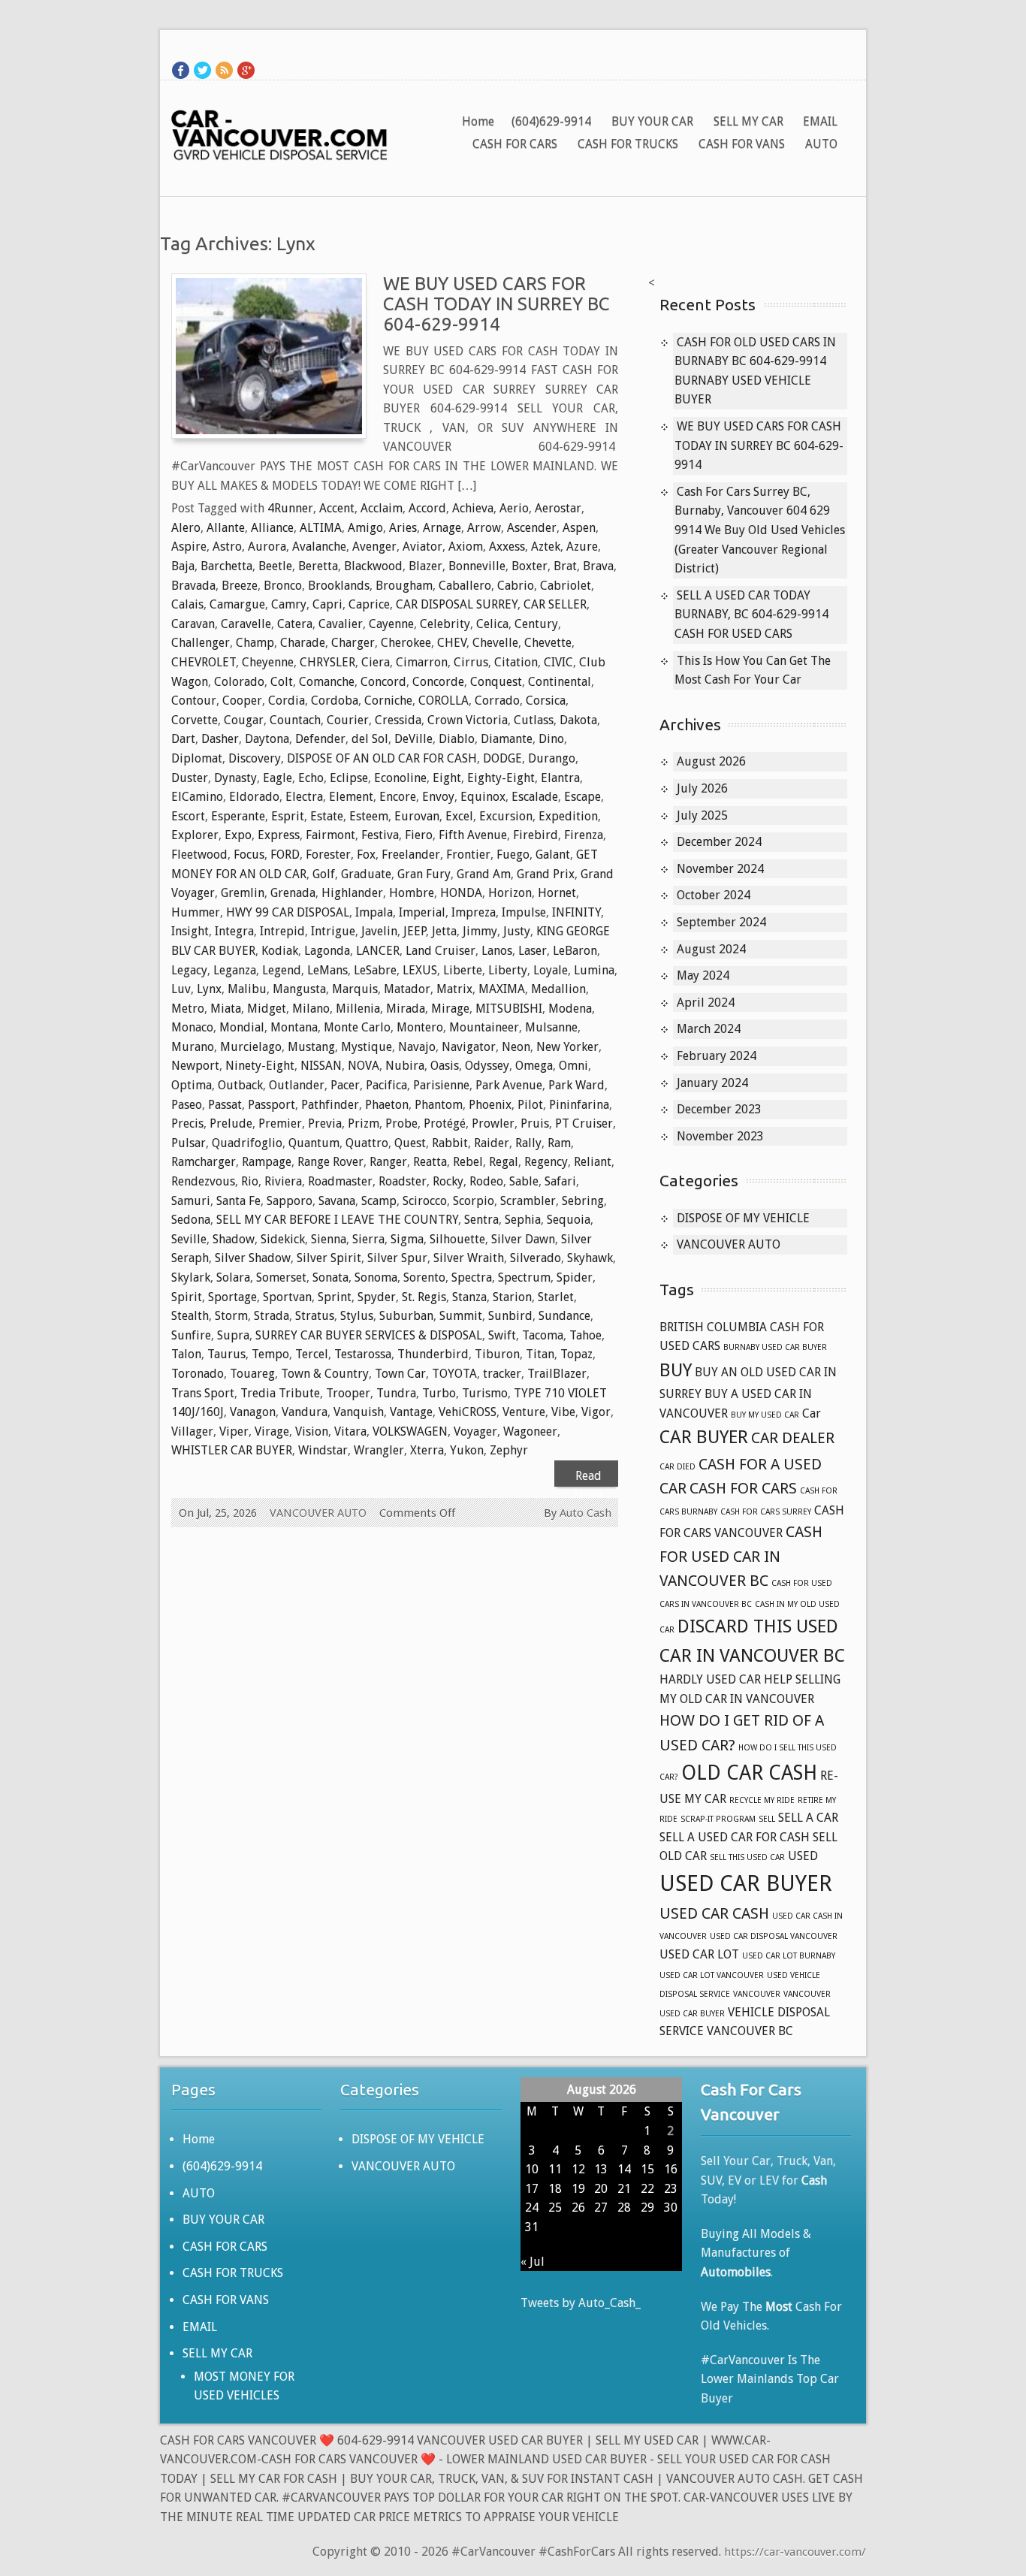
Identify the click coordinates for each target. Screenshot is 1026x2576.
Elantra (560, 778)
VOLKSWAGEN (410, 1431)
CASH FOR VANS (742, 144)
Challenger (201, 643)
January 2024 (712, 1083)
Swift (502, 1335)
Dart (183, 739)
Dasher (220, 739)
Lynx (209, 989)
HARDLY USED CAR (710, 1679)
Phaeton (387, 1105)
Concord (383, 682)
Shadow (234, 1239)
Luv (181, 989)
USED (803, 1856)
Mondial (242, 1027)
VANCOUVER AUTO (318, 1513)
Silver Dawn (523, 1239)
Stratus (315, 1316)
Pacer (345, 1085)
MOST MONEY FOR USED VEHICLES (244, 2386)
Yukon (467, 1450)
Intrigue (333, 931)
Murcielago (251, 1047)
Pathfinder (330, 1105)
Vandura (305, 1412)
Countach (295, 720)
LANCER (378, 951)
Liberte (463, 970)
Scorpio (474, 1201)
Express (279, 835)
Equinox (483, 797)
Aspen (579, 528)
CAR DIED (677, 1467)
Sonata (330, 1277)
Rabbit (450, 1143)
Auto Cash (585, 1513)
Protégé (445, 1123)
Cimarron (422, 662)
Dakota (578, 720)
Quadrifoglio (247, 1143)
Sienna (329, 1239)
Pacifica (386, 1085)
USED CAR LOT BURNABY (789, 1956)
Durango (552, 758)
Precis (187, 1123)
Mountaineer (484, 1027)
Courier (348, 720)
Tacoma (543, 1335)
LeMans (327, 970)
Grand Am (484, 874)
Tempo (270, 1354)
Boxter (530, 566)
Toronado (198, 1374)
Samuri (191, 1201)
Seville (189, 1239)
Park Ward (576, 1085)
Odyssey (487, 1066)
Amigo (365, 528)
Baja (183, 566)
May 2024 (703, 975)
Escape (582, 797)
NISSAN (321, 1066)
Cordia (287, 701)
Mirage (450, 1009)
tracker (502, 1374)
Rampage (267, 1162)
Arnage (442, 528)
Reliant (593, 1162)
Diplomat (197, 758)
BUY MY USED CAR (765, 1415)
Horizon (510, 893)
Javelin (379, 931)
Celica (492, 624)
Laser (533, 951)
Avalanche (319, 547)
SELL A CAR (808, 1818)
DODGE (502, 758)
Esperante (238, 816)
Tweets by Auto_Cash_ (581, 2303)
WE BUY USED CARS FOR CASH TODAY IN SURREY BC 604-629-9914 (496, 304)
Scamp (379, 1201)
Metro (188, 1009)
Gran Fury (424, 874)
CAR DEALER (793, 1438)
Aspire (189, 547)
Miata (226, 1009)
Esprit (288, 816)
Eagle (278, 778)
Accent (337, 508)
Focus (249, 855)
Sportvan (287, 1297)
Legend (282, 970)
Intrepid (282, 931)
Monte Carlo (357, 1027)
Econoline (400, 778)
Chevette (548, 643)
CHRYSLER (327, 662)
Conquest (496, 682)
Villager (192, 1431)
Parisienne (441, 1085)
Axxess (507, 547)
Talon (186, 1354)
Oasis (445, 1066)
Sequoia (569, 1220)
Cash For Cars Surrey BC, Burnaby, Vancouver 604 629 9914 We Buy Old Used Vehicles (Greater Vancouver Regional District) (760, 530)
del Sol (370, 739)
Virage (272, 1431)
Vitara (350, 1431)
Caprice (369, 604)
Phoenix (490, 1105)
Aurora (267, 547)
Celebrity (445, 624)
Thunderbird (433, 1354)
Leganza (235, 970)
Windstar (323, 1450)
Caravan (193, 624)
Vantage (411, 1412)
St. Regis (424, 1297)
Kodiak (280, 951)
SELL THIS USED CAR (747, 1857)
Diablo (457, 739)
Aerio (514, 508)
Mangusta (299, 989)
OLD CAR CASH (749, 1773)
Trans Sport (203, 1393)
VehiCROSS (468, 1412)
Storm (231, 1316)
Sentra (481, 1220)
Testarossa (363, 1354)
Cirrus (471, 662)
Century (536, 624)
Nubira (405, 1066)
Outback (240, 1085)
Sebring (583, 1201)
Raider (492, 1143)
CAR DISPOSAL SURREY (457, 604)
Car (812, 1413)
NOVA (364, 1066)
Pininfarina (579, 1105)
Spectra (472, 1277)
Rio (250, 1181)
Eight (447, 778)
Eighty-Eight (501, 778)
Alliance (272, 528)
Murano (193, 1047)
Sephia (523, 1220)
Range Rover (330, 1162)
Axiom (466, 547)
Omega (534, 1066)
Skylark (191, 1277)
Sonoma (376, 1277)
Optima (192, 1085)
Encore (398, 797)
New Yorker (567, 1047)
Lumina (594, 970)
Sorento (424, 1277)
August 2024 (711, 949)
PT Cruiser (584, 1123)
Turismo (485, 1393)
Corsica (546, 701)
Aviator (422, 547)
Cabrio (516, 586)
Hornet (557, 893)
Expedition (568, 816)
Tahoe (585, 1335)
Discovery (255, 758)
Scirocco (425, 1201)
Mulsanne (551, 1027)
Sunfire (191, 1335)
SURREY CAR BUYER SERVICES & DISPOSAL (369, 1335)
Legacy (189, 970)
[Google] (246, 70)
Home (478, 121)
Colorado (239, 682)
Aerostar (558, 508)
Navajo (417, 1047)
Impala (374, 912)
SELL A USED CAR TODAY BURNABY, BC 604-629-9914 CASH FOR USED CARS (751, 615)
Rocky (448, 1181)
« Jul (533, 2262)
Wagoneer (530, 1431)
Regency (546, 1162)
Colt (282, 682)
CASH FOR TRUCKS (628, 144)
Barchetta (226, 566)
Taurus (226, 1354)
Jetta (444, 931)
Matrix (454, 989)
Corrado (497, 701)
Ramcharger (204, 1162)
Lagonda (327, 951)
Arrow (484, 528)
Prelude (231, 1123)
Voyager (475, 1431)
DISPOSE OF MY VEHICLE (743, 1218)
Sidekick (283, 1239)
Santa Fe (238, 1201)
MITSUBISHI (509, 1009)
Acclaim (382, 508)
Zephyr (509, 1450)
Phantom (439, 1105)
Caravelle (246, 624)
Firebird (536, 835)
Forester (328, 855)
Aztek (546, 547)
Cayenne (391, 624)
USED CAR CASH (714, 1913)
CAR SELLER (555, 604)
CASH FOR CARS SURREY (766, 1512)
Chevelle (495, 643)
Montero (420, 1027)
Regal (504, 1162)
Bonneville (477, 566)
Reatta (430, 1162)
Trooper (348, 1393)
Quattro (367, 1143)
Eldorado (254, 797)
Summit (461, 1316)
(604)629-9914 (551, 121)
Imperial (422, 912)
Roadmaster (340, 1181)
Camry (289, 604)
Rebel (468, 1162)
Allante (226, 528)
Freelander (411, 855)
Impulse (524, 912)
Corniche (388, 701)
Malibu (247, 989)
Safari (560, 1181)
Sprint (335, 1297)
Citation (516, 662)
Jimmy (480, 931)
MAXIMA (502, 989)
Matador (407, 989)
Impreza (474, 912)
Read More (588, 1478)
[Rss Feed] (224, 70)
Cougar (244, 720)
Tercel (312, 1354)
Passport (272, 1105)
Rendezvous (203, 1181)
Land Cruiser (441, 951)
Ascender (532, 528)
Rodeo (486, 1181)
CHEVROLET (204, 662)
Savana (337, 1201)
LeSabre (375, 970)
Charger (353, 643)
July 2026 (702, 788)
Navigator (469, 1047)
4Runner (290, 508)
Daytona (267, 739)
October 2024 (714, 895)
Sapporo (290, 1201)
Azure (582, 547)
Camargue (237, 604)
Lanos (497, 951)
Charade (303, 643)
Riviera (283, 1181)
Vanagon (253, 1412)
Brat (565, 566)
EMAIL (820, 121)
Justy (517, 931)
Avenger (374, 547)
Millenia (358, 1009)
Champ (255, 643)
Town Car (400, 1374)
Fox (366, 855)
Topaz (576, 1354)
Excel (459, 816)
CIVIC (558, 662)
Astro (227, 547)
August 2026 (711, 761)
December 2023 (719, 1109)
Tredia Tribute (280, 1393)
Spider (575, 1277)
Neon (516, 1047)
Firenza (584, 835)
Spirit (187, 1297)
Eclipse (349, 778)
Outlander (297, 1085)
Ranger (388, 1162)
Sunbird (510, 1316)
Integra (234, 931)
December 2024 (719, 842)
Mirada (406, 1009)
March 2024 (709, 1029)
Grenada (293, 893)
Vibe (563, 1412)
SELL (767, 1819)
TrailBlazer (557, 1374)
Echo (311, 778)
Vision (312, 1431)
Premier (280, 1123)
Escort (188, 816)
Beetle (275, 566)
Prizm (364, 1123)
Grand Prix (546, 874)
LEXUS (420, 970)
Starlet (556, 1297)
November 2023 (720, 1136)
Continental (560, 682)
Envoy (438, 797)
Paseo (187, 1105)
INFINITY (576, 912)
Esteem (369, 816)
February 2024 (717, 1056)
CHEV (452, 643)
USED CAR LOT (699, 1954)
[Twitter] (202, 70)
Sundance (564, 1316)
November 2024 (720, 869)
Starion (512, 1297)
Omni (573, 1066)
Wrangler (379, 1450)
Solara (233, 1277)
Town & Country (325, 1374)
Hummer (196, 912)
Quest (410, 1143)
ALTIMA (321, 528)
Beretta (318, 566)
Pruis (535, 1123)
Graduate (366, 874)
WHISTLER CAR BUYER (232, 1450)
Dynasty (235, 778)
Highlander (352, 893)
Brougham (404, 586)
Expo (238, 835)
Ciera (376, 662)
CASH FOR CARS (515, 144)
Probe (401, 1123)
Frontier (468, 855)
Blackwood (373, 566)
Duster (190, 778)
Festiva (380, 835)
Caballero (465, 586)
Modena (570, 1009)
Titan (540, 1354)
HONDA (461, 893)
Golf (324, 874)
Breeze (240, 586)
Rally (528, 1143)
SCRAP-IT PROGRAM (718, 1819)
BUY (676, 1370)
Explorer (195, 835)
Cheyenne (268, 662)
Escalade (535, 797)
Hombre (412, 893)
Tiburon (497, 1354)
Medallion (558, 989)
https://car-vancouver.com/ (795, 2552)
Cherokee (406, 643)
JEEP (415, 931)
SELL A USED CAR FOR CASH (735, 1837)
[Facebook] (181, 70)
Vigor (596, 1412)
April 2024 (706, 1003)
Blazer (425, 566)
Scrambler (528, 1201)
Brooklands (339, 586)
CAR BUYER (704, 1437)
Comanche (327, 682)
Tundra (396, 1393)
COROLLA (444, 701)
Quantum (314, 1143)
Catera (295, 624)
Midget (267, 1009)
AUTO (821, 144)
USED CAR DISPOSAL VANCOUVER (774, 1936)
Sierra (368, 1239)
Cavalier (341, 624)
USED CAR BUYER (746, 1883)
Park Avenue (509, 1085)
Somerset (281, 1277)
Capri (327, 604)
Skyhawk (590, 1258)
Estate (327, 816)
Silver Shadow (253, 1258)
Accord (427, 508)
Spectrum (524, 1277)
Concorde (438, 682)
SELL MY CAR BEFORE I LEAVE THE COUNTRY (337, 1220)
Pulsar (189, 1143)
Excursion (506, 816)
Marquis (355, 989)
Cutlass (534, 720)
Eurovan (417, 816)
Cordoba (335, 701)
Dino (551, 739)
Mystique (367, 1047)
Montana (294, 1027)
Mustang (311, 1047)
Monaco (192, 1027)
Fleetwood (199, 855)
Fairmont (330, 835)
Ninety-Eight (260, 1066)
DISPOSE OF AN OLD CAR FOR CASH (382, 758)
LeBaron (575, 951)
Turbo (439, 1393)
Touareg (252, 1374)
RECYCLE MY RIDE (762, 1800)
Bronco (283, 586)
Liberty (508, 970)
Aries (403, 528)
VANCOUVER (757, 1994)
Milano (311, 1009)
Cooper (242, 701)
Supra (233, 1335)
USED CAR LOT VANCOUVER (712, 1975)
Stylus (357, 1316)
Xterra (427, 1450)
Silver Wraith (469, 1258)
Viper (234, 1431)
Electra (304, 797)
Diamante (507, 739)
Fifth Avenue (473, 835)
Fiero (419, 835)
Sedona (191, 1220)
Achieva (473, 508)
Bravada (193, 586)
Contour (194, 701)
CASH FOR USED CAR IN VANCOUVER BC (741, 1556)
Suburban (406, 1316)
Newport (195, 1066)
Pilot (530, 1105)
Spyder (377, 1297)
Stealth (190, 1316)
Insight (190, 931)
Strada (272, 1316)
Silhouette (457, 1239)
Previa (325, 1123)
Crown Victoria (468, 720)
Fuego (513, 855)
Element (351, 797)
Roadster (403, 1181)
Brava (598, 566)
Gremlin (243, 893)
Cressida (398, 720)
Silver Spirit (329, 1258)
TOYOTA (454, 1374)
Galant (553, 855)
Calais (187, 604)
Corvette (195, 720)
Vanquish (359, 1412)
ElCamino (197, 797)
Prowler (493, 1123)
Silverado (536, 1258)
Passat (225, 1105)
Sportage (232, 1297)
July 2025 (702, 815)
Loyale (551, 970)
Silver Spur (397, 1258)
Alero (186, 528)
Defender (320, 739)
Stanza (469, 1297)
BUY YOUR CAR (652, 121)
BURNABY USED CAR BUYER (775, 1347)
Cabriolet (566, 586)
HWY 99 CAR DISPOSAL (288, 912)
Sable (524, 1181)
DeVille (413, 739)
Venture (524, 1412)
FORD (285, 855)
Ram (559, 1143)
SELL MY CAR (748, 121)
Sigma (407, 1239)
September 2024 (721, 922)
